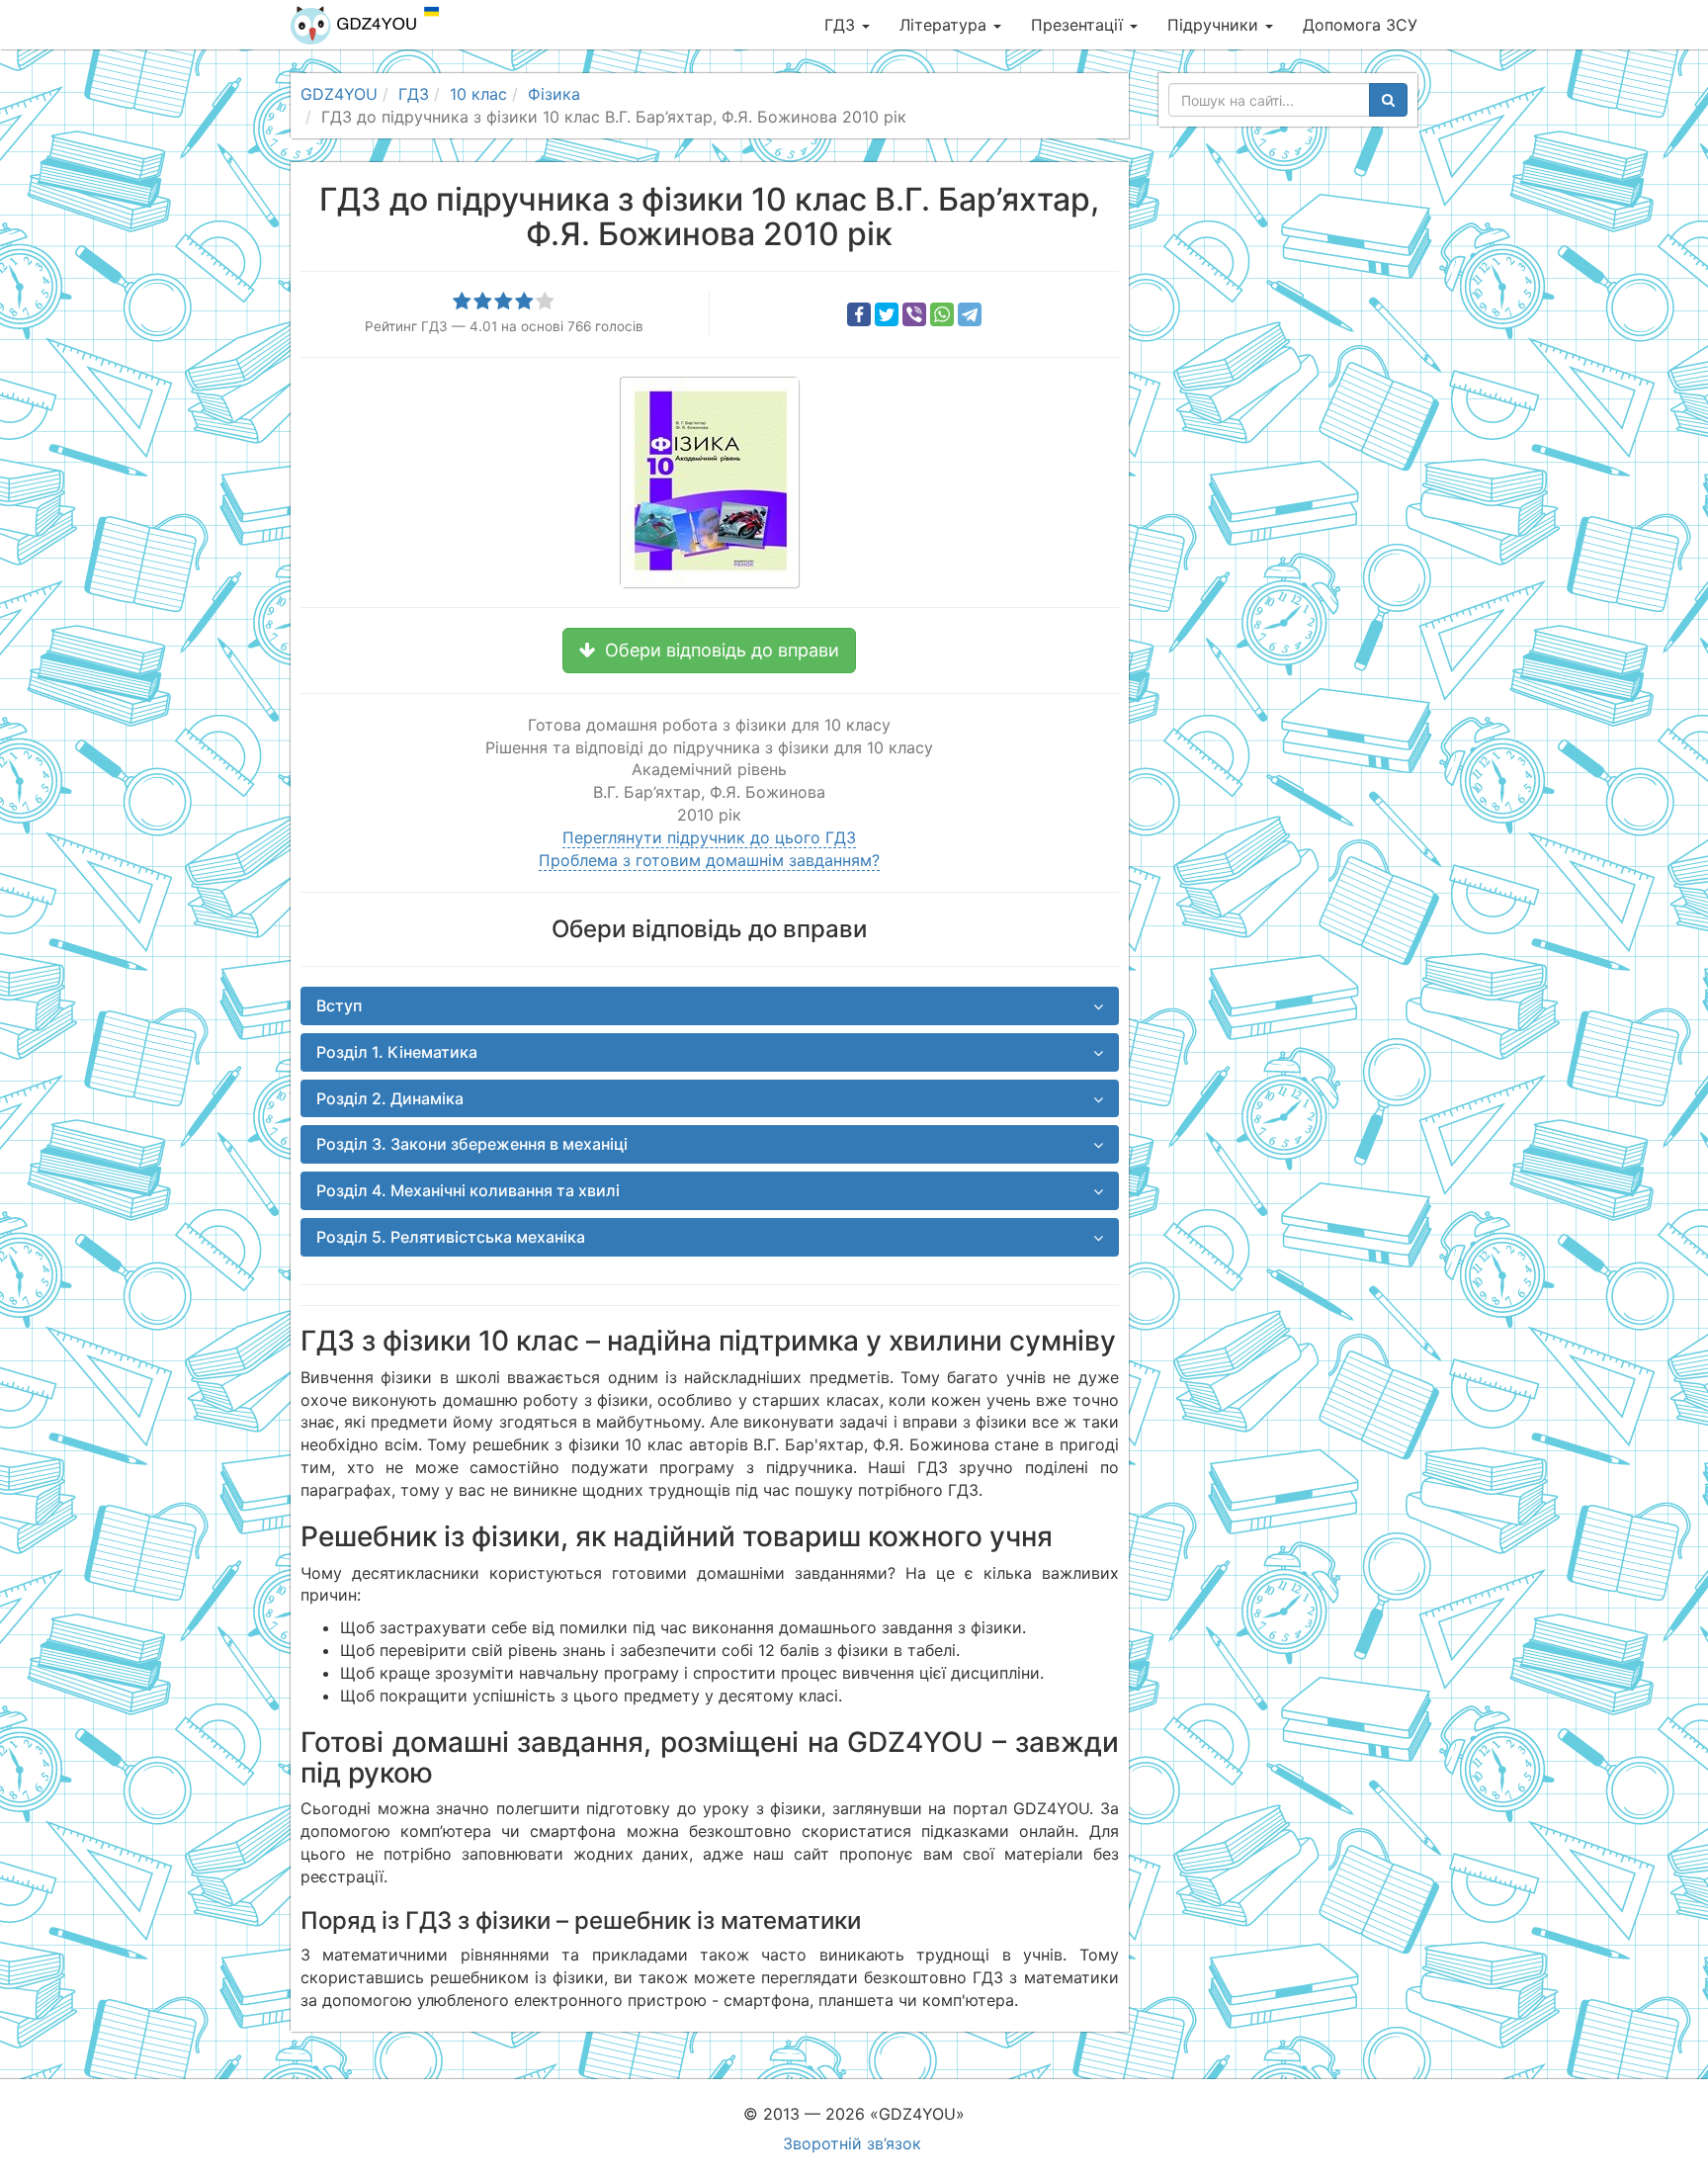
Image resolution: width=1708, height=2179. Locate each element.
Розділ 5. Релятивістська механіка (451, 1237)
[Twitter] (887, 314)
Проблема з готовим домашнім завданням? (709, 860)
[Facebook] (859, 314)
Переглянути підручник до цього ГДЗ (709, 837)
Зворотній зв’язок (852, 2143)
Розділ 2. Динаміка (390, 1098)
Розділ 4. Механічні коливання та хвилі (468, 1190)
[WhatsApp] (942, 314)
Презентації (1079, 25)
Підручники (1215, 25)
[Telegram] (970, 314)
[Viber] (914, 314)
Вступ (339, 1005)
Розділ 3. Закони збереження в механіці (472, 1144)
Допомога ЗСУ (1360, 25)
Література (945, 25)
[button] (709, 651)
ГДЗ (842, 25)
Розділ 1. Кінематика (397, 1052)
